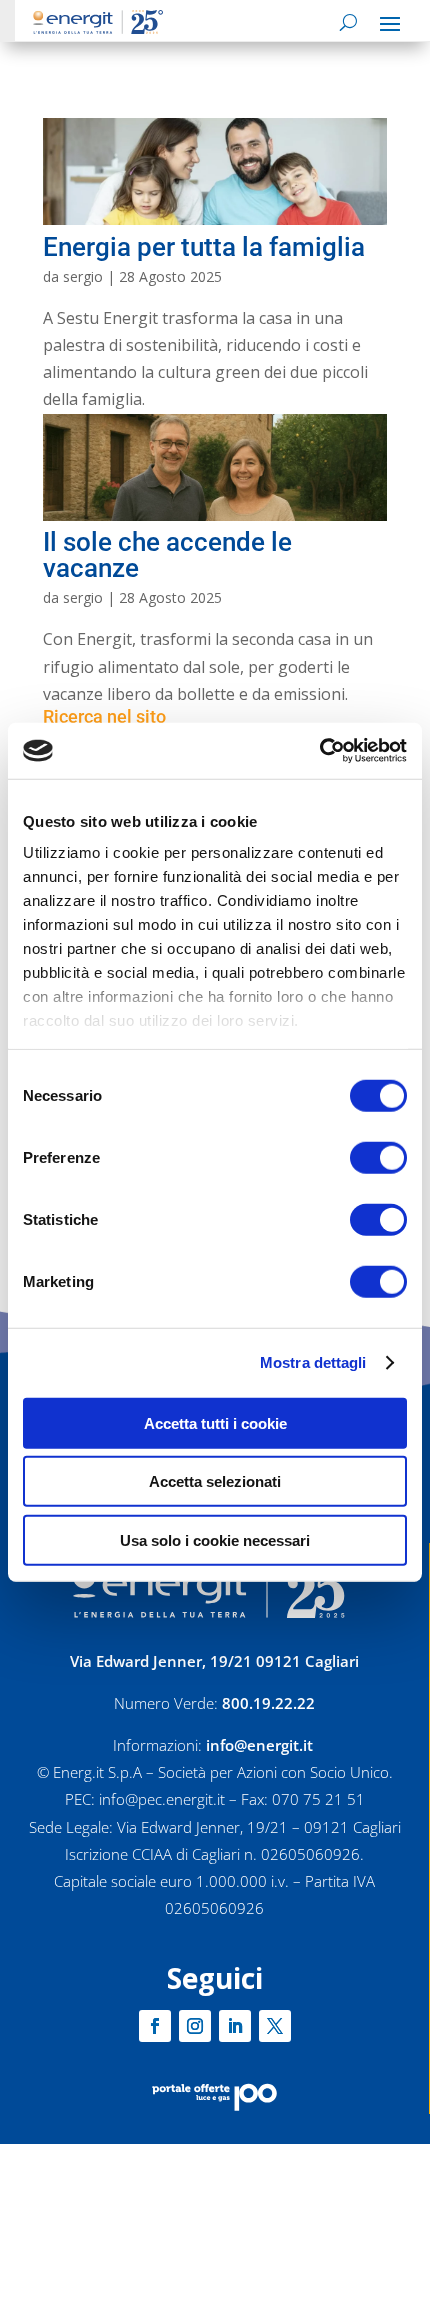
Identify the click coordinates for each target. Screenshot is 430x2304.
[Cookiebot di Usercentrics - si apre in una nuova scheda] (319, 751)
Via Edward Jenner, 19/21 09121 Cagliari (214, 1661)
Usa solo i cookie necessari (215, 1539)
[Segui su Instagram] (195, 2026)
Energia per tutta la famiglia (204, 247)
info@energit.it (259, 1745)
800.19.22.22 (268, 1703)
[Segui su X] (275, 2026)
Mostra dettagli (313, 1362)
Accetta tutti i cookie (215, 1422)
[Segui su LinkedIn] (235, 2026)
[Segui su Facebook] (155, 2026)
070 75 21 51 (318, 1799)
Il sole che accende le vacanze (167, 555)
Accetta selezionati (215, 1481)
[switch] (378, 1157)
